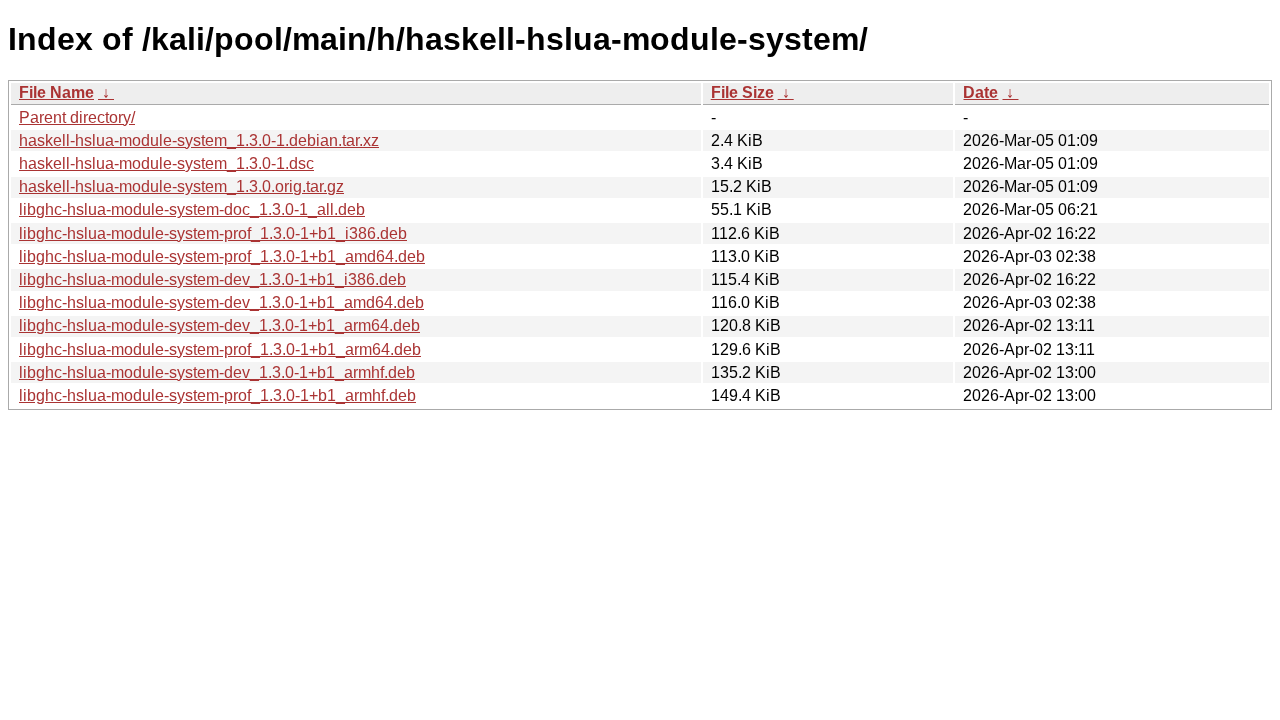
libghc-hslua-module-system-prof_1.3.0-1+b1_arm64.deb (220, 349)
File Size (742, 92)
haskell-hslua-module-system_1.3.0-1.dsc (166, 163)
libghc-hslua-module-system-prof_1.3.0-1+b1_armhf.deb (217, 395)
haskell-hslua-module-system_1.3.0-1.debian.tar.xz (199, 140)
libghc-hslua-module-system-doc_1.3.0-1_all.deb (192, 209)
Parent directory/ (77, 117)
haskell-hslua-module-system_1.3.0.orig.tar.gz (181, 186)
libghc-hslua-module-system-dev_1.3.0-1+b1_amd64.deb (221, 302)
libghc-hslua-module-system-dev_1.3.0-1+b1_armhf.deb (217, 372)
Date (980, 92)
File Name (56, 92)
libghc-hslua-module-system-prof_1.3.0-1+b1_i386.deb (213, 233)
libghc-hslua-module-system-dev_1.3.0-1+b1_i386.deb (212, 279)
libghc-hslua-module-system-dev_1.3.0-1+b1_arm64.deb (219, 325)
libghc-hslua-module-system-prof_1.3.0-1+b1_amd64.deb (222, 256)
